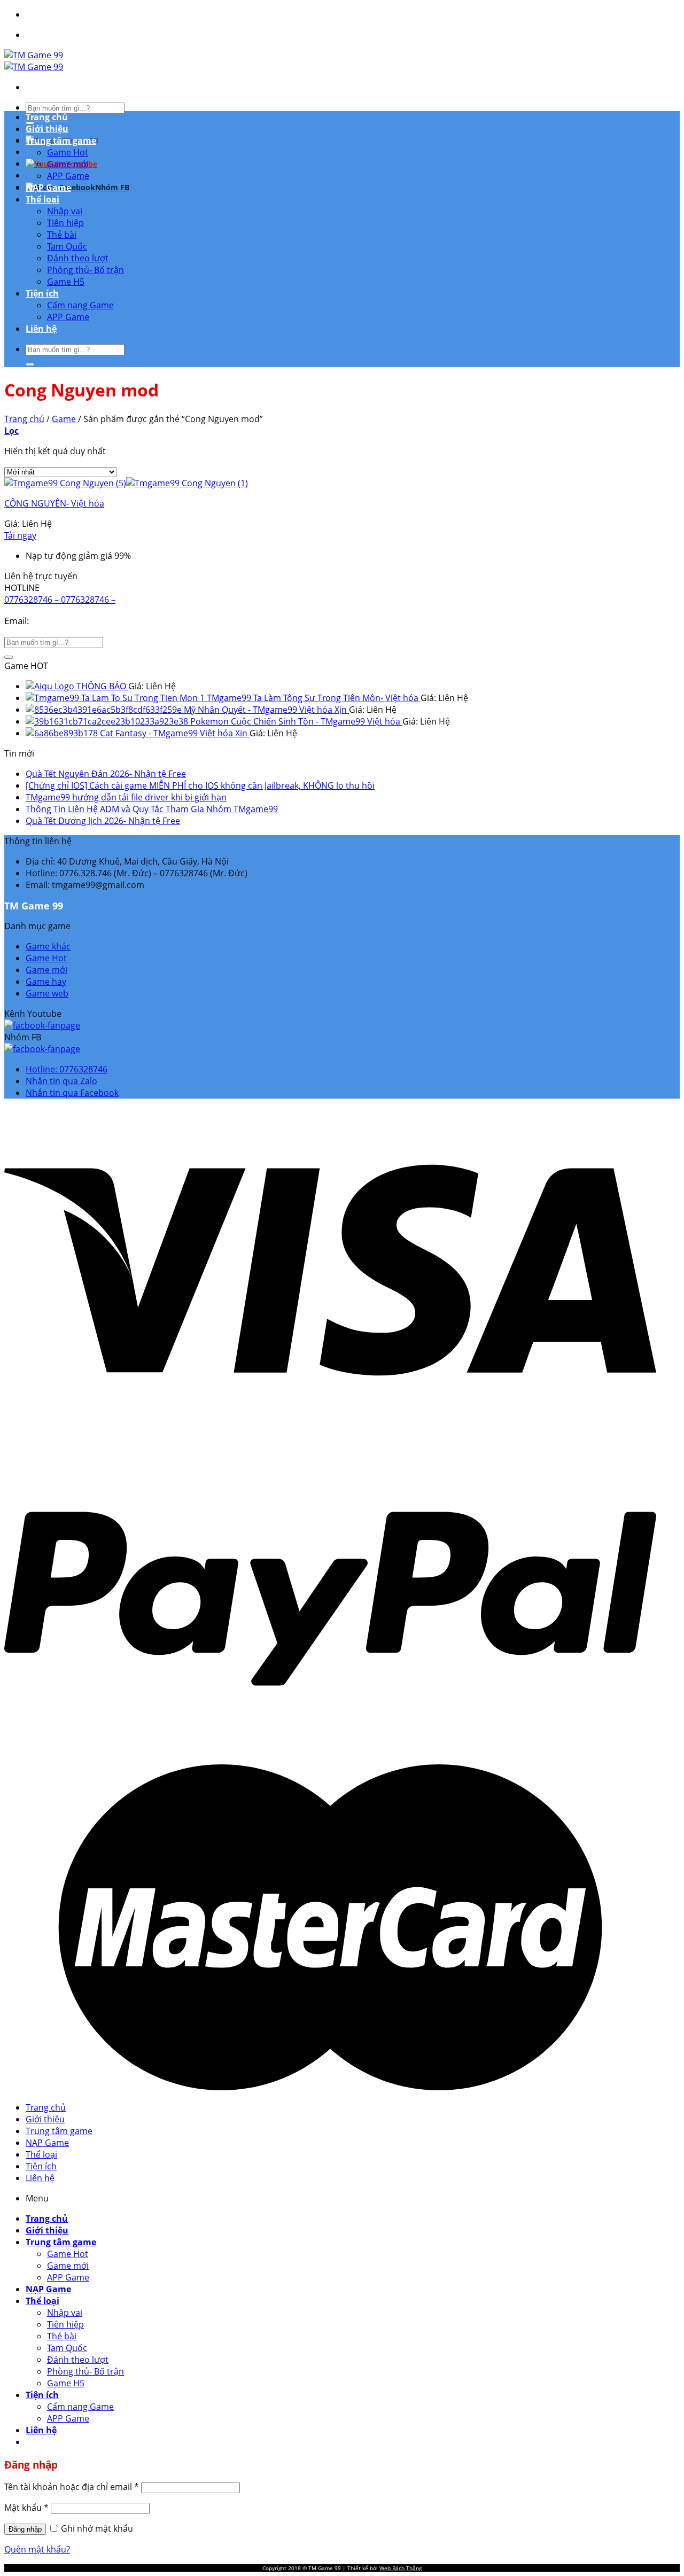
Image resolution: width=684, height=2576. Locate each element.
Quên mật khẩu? (37, 2549)
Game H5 (66, 282)
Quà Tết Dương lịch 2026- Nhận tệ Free (103, 821)
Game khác (48, 946)
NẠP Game (48, 188)
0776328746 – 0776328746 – (60, 600)
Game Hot (68, 152)
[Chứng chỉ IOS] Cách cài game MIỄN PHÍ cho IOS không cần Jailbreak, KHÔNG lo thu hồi (200, 785)
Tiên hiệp (65, 223)
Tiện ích (42, 293)
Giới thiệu (47, 129)
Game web (47, 993)
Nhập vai (65, 211)
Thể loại (42, 199)
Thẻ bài (62, 235)
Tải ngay (20, 535)
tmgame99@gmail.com (80, 621)
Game (64, 419)
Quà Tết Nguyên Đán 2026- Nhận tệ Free (106, 774)
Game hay (46, 982)
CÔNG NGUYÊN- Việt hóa (54, 503)
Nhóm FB (112, 187)
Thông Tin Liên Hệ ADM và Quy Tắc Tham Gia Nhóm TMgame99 (152, 809)
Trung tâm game (61, 141)
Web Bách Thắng (401, 2568)
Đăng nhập (25, 2529)
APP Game (68, 176)
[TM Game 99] (34, 61)
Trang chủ (47, 117)
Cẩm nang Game (80, 305)
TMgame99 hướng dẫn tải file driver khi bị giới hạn (126, 797)
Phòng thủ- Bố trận (85, 270)
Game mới (68, 164)
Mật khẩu (26, 2508)
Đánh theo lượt (78, 258)
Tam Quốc (67, 246)
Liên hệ (41, 329)
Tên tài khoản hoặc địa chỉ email (72, 2487)
